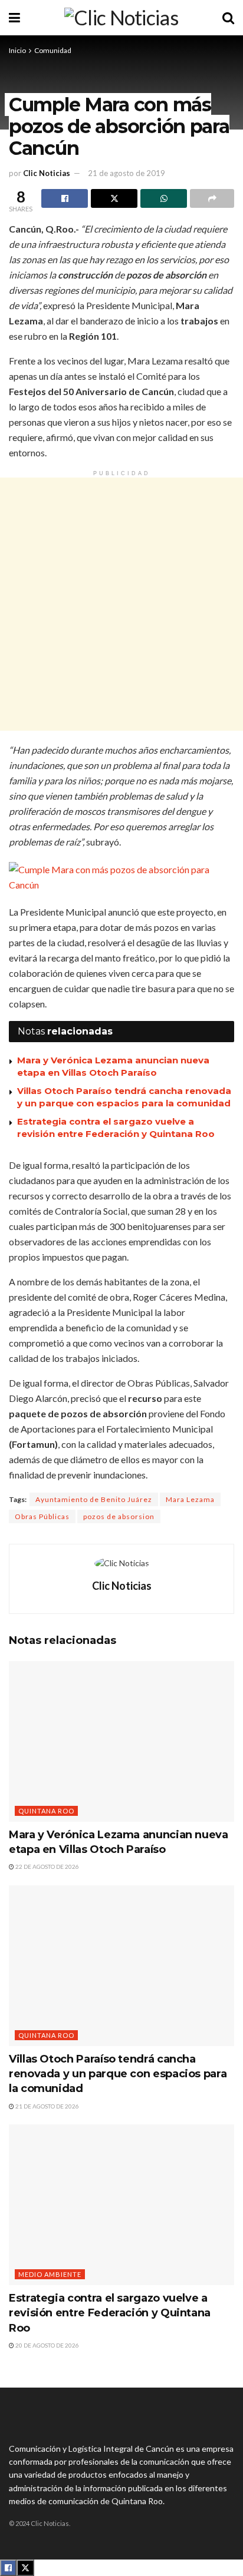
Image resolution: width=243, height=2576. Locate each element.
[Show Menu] (14, 18)
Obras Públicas (42, 1516)
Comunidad (53, 50)
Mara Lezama (190, 1499)
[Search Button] (228, 18)
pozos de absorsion (119, 1516)
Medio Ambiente (50, 2274)
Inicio (17, 50)
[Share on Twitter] (114, 198)
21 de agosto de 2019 (127, 173)
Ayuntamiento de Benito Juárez (94, 1499)
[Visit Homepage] (121, 18)
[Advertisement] (121, 604)
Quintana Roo (46, 1811)
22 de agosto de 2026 (47, 1866)
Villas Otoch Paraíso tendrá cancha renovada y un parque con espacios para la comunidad (118, 2074)
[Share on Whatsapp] (164, 198)
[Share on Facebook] (65, 198)
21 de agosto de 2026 (47, 2106)
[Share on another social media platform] (212, 198)
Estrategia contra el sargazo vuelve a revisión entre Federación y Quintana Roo (110, 2313)
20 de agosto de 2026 (47, 2345)
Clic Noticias (47, 173)
